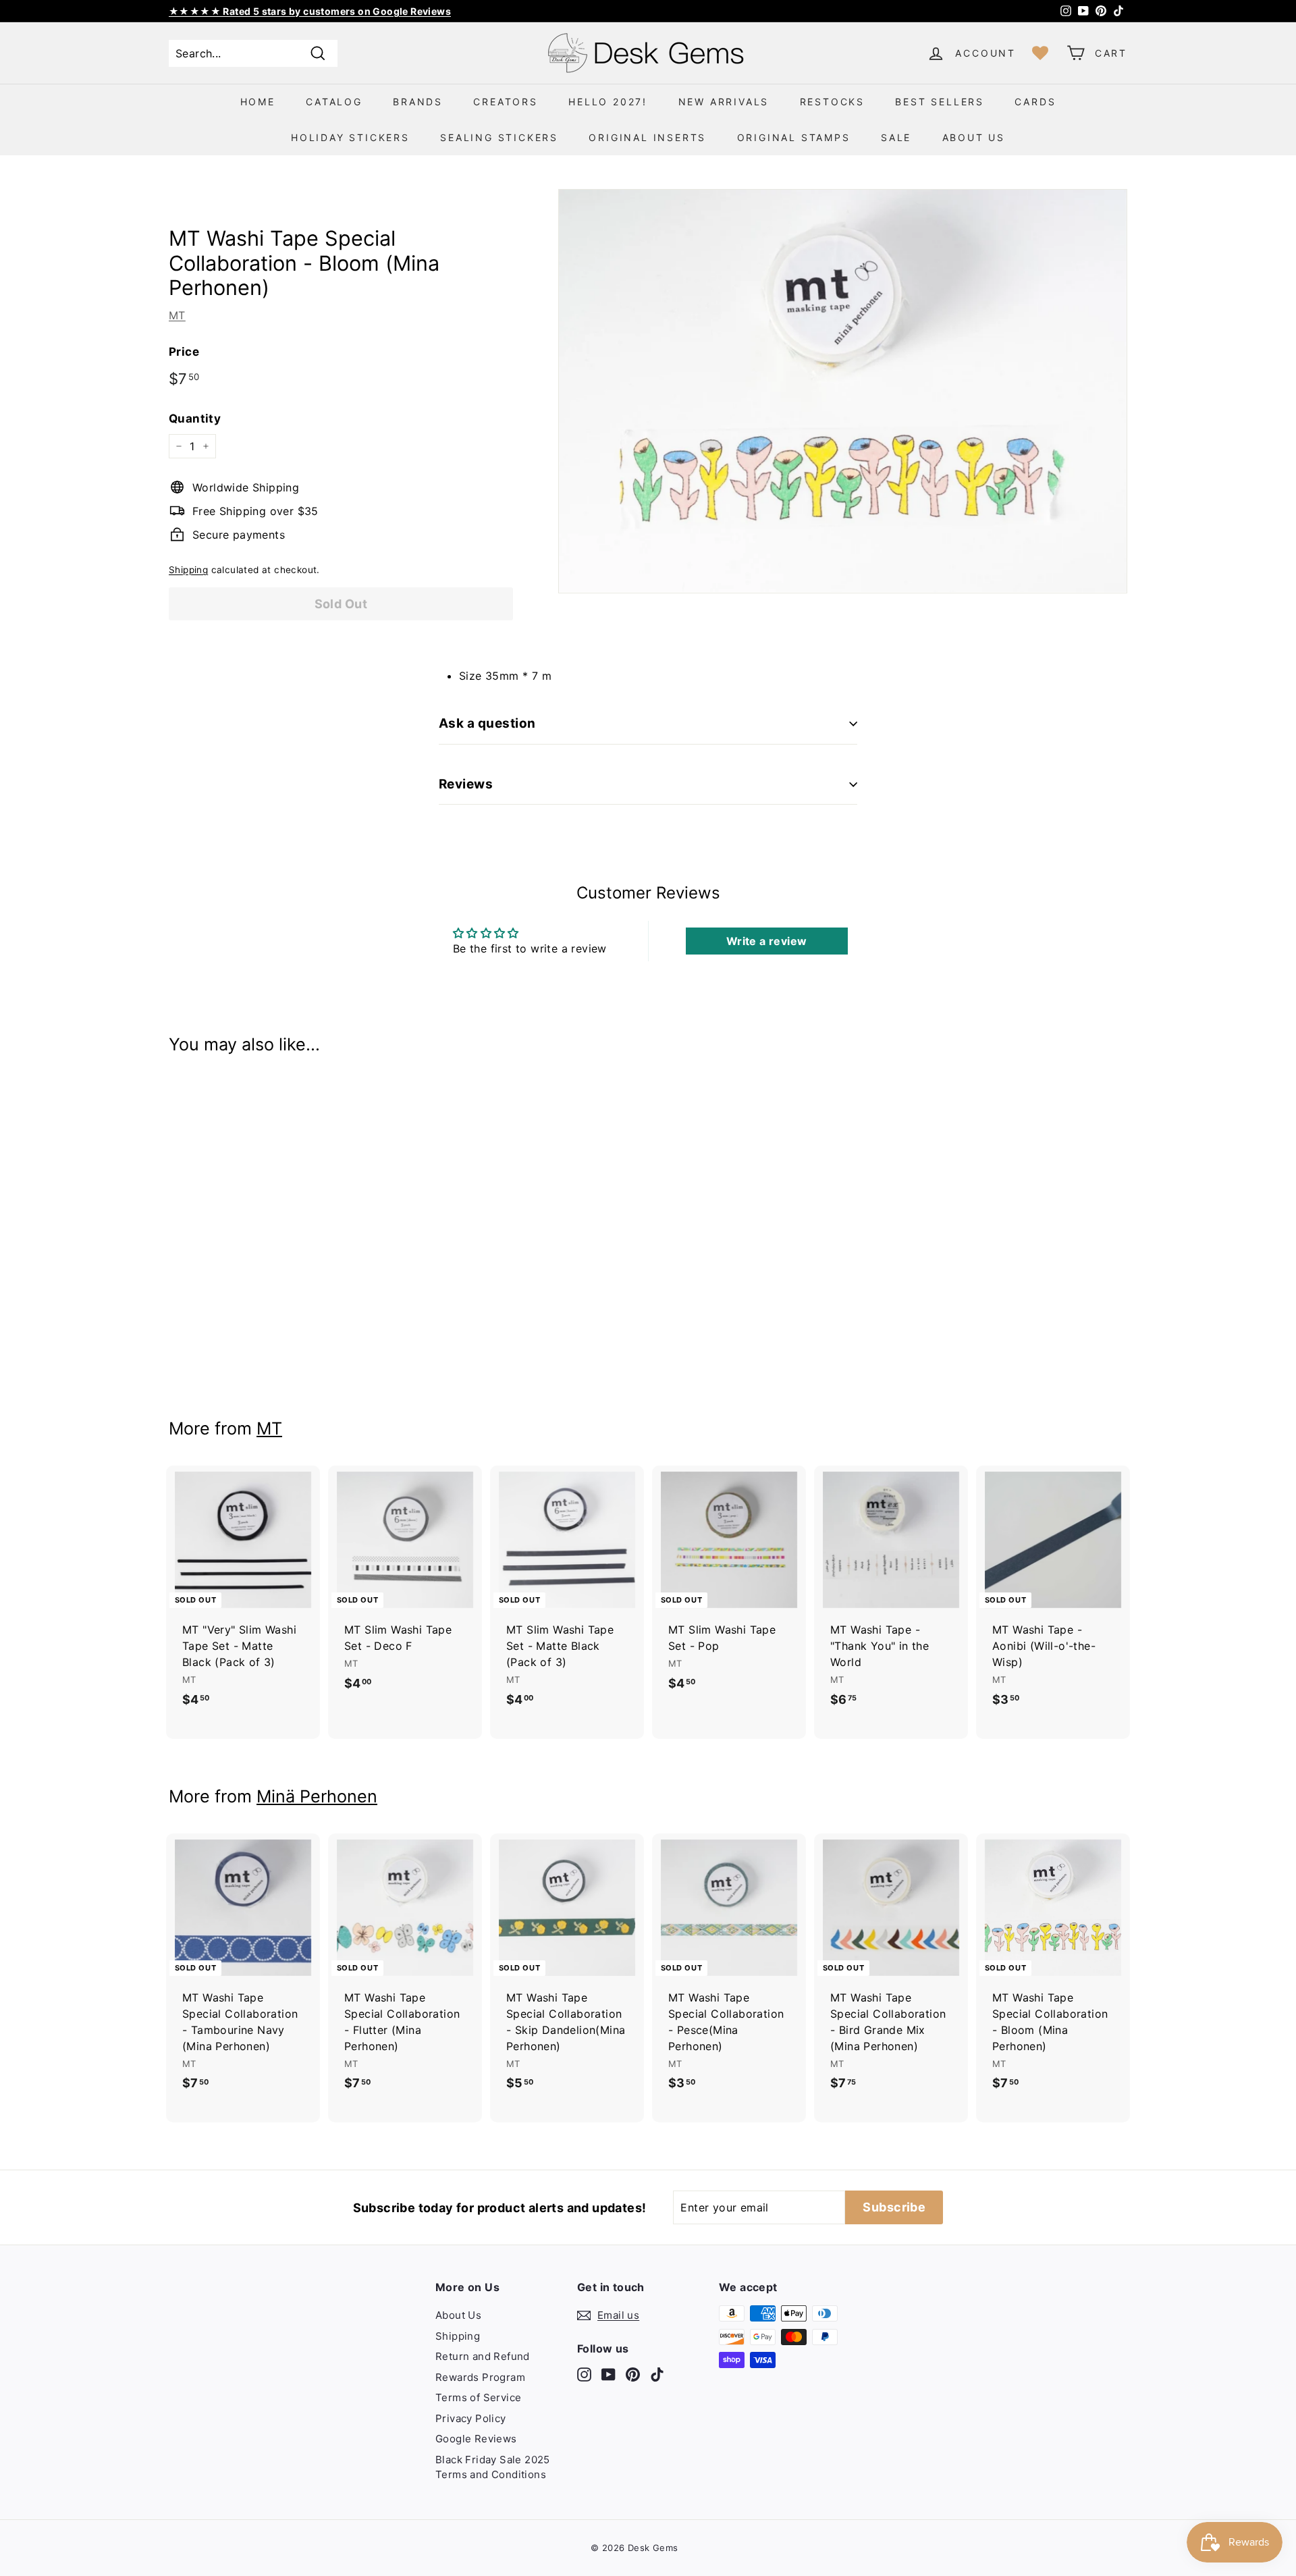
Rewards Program (480, 2377)
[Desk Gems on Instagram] (584, 2374)
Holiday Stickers (350, 137)
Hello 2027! (608, 102)
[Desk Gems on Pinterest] (633, 2374)
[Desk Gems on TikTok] (657, 2374)
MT (177, 315)
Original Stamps (794, 137)
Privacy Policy (471, 2418)
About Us (974, 137)
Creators (505, 102)
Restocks (832, 102)
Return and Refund (483, 2356)
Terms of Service (478, 2397)
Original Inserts (647, 137)
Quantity (195, 419)
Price (184, 352)
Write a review (767, 941)
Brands (418, 102)
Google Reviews (476, 2439)
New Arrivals (724, 102)
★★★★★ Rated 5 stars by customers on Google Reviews (310, 11)
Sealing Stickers (499, 137)
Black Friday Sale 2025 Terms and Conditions (493, 2467)
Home (258, 102)
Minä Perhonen (317, 1796)
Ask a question (487, 723)
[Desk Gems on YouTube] (609, 2374)
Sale (896, 137)
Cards (1035, 102)
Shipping (188, 570)
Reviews (466, 784)
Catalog (334, 102)
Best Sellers (940, 102)
